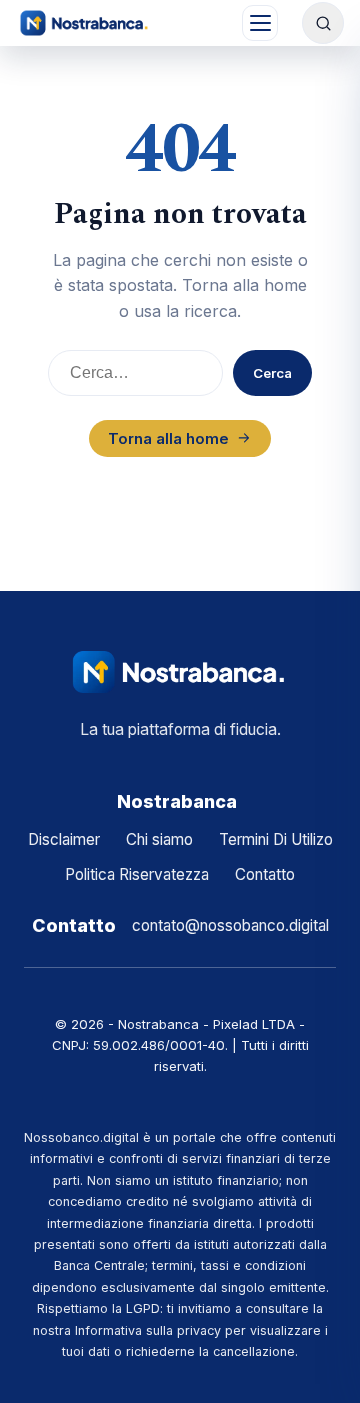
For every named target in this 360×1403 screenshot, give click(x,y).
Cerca (272, 373)
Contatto (265, 874)
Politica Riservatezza (137, 874)
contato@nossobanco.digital (230, 925)
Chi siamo (159, 839)
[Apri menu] (260, 23)
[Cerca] (323, 23)
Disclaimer (64, 839)
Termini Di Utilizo (276, 839)
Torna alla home (168, 438)
